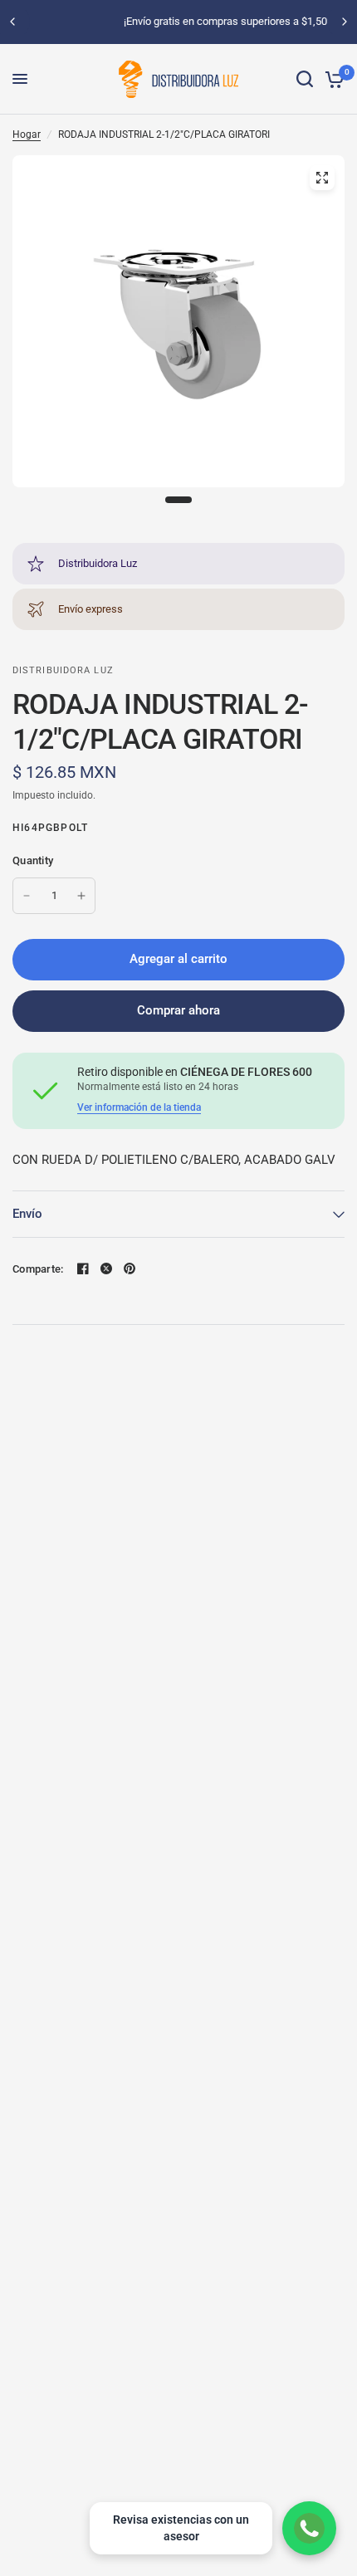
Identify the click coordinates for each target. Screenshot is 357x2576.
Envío (27, 1214)
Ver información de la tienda (139, 1107)
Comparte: (38, 1269)
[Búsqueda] (305, 79)
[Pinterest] (130, 1268)
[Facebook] (83, 1268)
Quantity (33, 860)
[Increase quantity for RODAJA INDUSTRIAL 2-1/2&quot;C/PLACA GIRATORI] (81, 896)
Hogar (27, 134)
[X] (106, 1268)
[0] (332, 79)
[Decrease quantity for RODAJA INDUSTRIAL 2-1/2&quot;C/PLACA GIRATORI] (27, 896)
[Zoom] (322, 178)
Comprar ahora (178, 1010)
